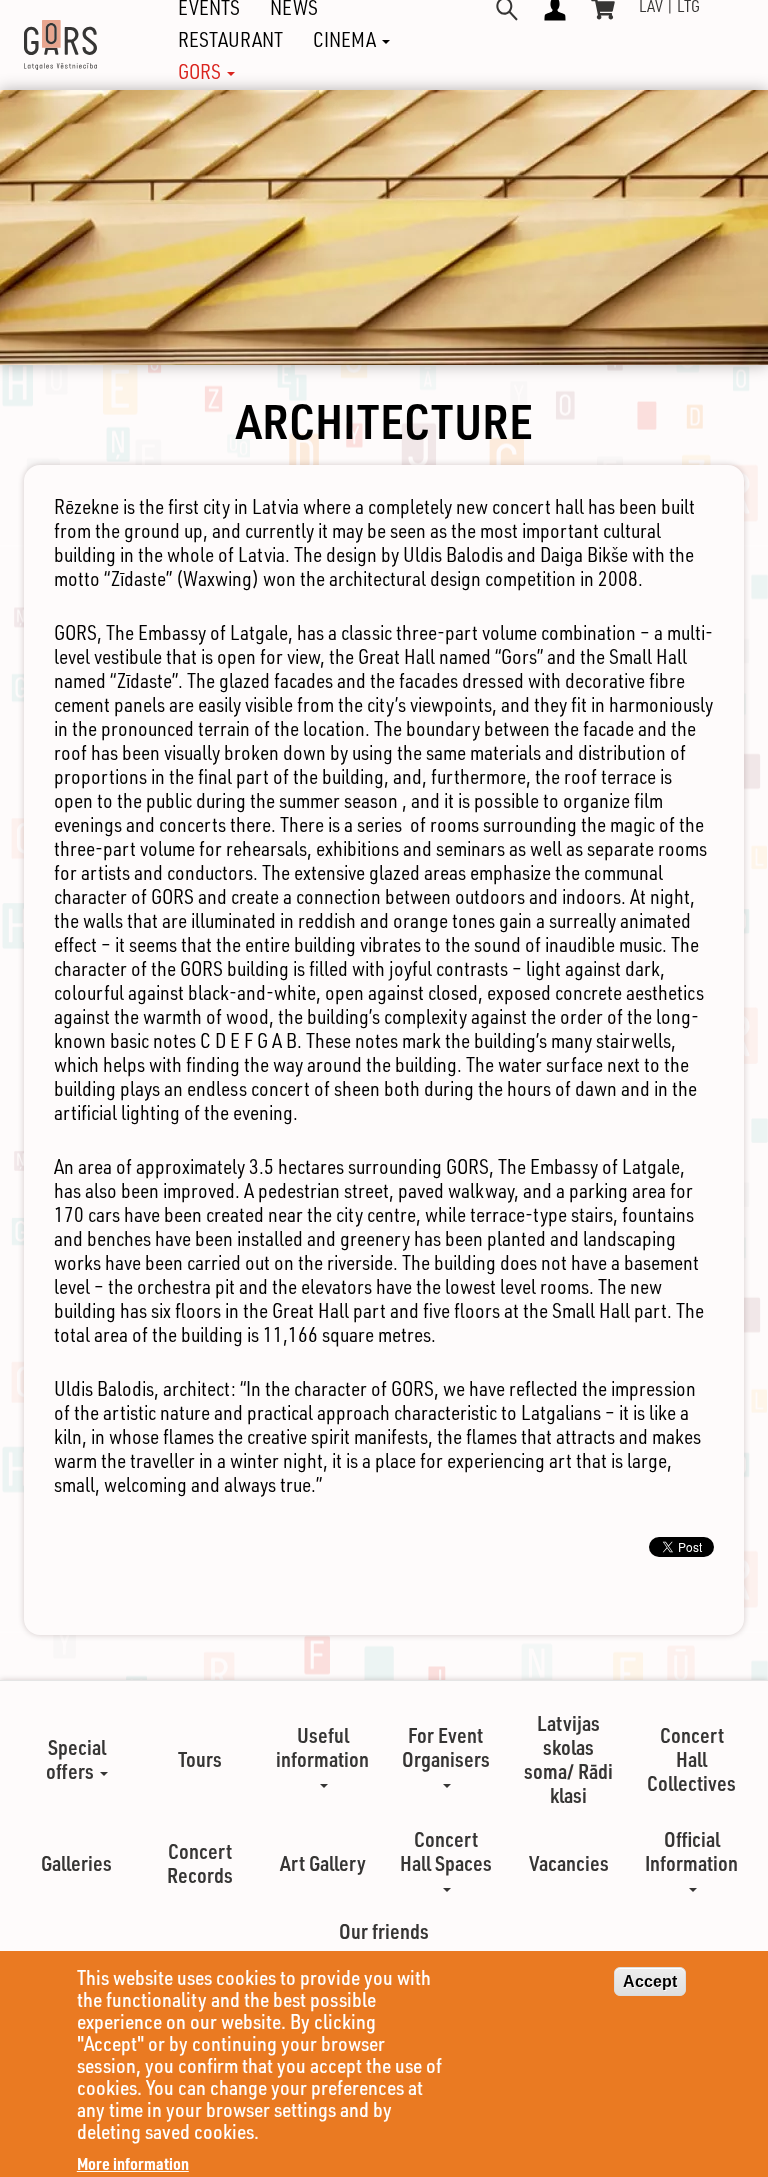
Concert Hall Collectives (691, 1759)
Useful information (322, 1747)
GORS (201, 72)
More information (133, 2163)
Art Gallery (323, 1863)
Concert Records (200, 1863)
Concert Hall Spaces (446, 1851)
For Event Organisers (446, 1747)
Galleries (76, 1863)
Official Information (691, 1851)
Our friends (384, 1931)
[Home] (68, 45)
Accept (650, 1981)
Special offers (76, 1759)
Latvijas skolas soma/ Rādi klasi (568, 1759)
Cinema (346, 40)
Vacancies (569, 1863)
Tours (200, 1759)
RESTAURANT (230, 40)
